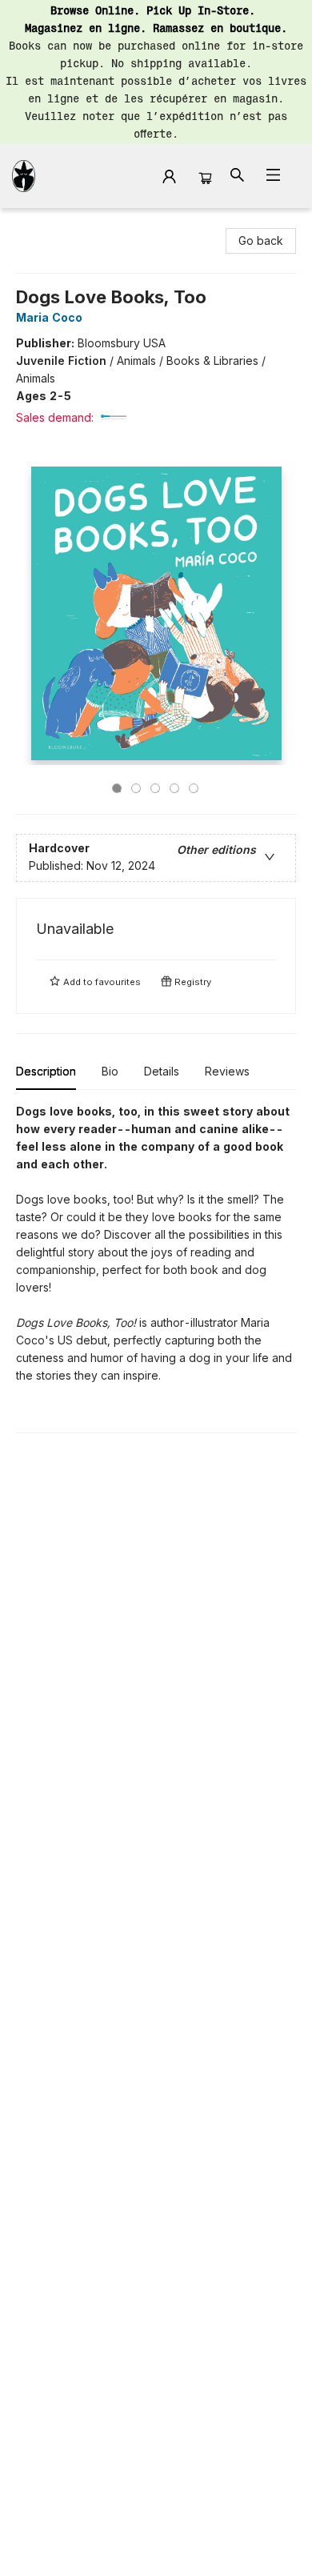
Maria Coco (49, 317)
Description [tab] (46, 1071)
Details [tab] (162, 1071)
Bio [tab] (110, 1071)
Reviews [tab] (227, 1071)
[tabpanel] (156, 1268)
